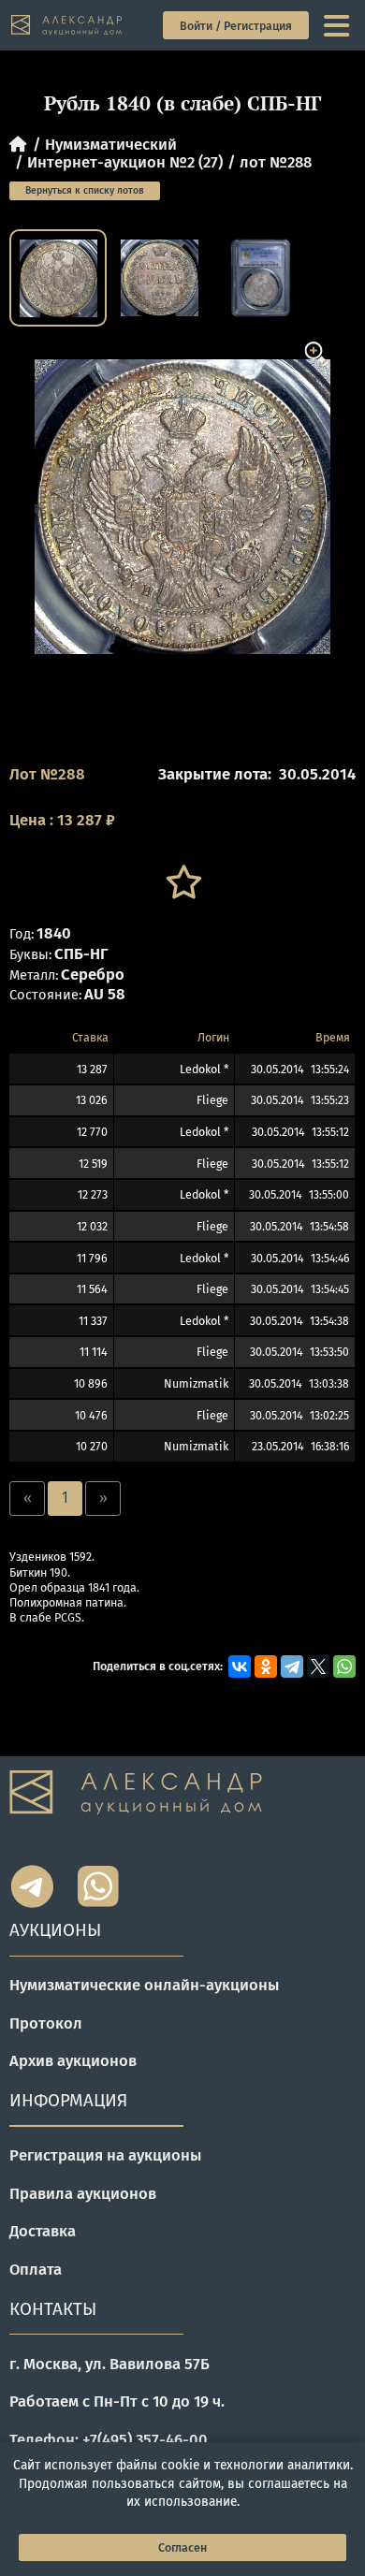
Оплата (36, 2269)
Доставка (43, 2231)
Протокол (46, 2023)
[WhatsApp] (344, 1666)
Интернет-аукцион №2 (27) (125, 162)
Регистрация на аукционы (105, 2155)
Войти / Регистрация (236, 26)
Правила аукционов (83, 2193)
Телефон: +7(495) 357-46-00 (109, 2439)
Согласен (182, 2547)
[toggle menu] (338, 26)
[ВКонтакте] (240, 1666)
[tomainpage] (67, 25)
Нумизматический (111, 144)
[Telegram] (292, 1666)
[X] (318, 1666)
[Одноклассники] (266, 1666)
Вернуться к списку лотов (85, 190)
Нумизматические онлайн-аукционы (144, 1985)
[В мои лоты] (182, 882)
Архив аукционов (73, 2060)
